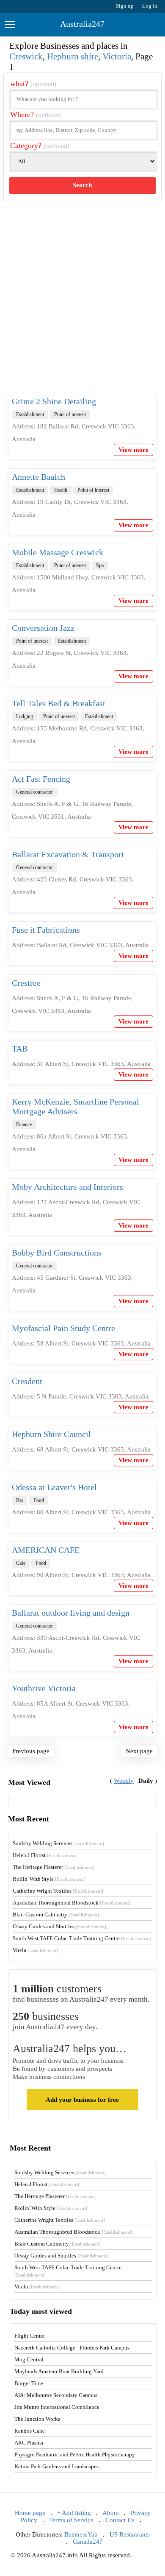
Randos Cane (30, 2431)
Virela (35, 1950)
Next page (139, 1751)
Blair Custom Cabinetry (56, 1915)
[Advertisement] (82, 304)
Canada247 (88, 2542)
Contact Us (120, 2520)
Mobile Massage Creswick (58, 552)
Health (61, 490)
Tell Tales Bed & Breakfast (59, 703)
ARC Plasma (29, 2443)
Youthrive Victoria (44, 1688)
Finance (24, 1124)
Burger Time (29, 2383)
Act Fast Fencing (41, 779)
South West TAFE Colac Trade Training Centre (82, 1938)
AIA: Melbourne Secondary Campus (56, 2395)
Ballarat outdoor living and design (71, 1613)
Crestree (26, 983)
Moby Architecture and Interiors (67, 1187)
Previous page (31, 1751)
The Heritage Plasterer (54, 1867)
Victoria (117, 56)
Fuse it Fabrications (46, 930)
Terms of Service (71, 2520)
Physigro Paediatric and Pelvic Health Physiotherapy (75, 2454)
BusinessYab (81, 2534)
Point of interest (70, 414)
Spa (100, 565)
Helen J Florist (45, 1855)
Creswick (26, 56)
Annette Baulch (38, 477)
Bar (20, 1500)
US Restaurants (130, 2534)
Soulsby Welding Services (58, 1843)
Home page (30, 2513)
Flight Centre (30, 2336)
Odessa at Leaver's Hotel (54, 1487)
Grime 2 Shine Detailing (54, 401)
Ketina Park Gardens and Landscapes (56, 2466)
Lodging (25, 716)
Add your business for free (82, 2100)
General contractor (34, 792)
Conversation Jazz (43, 628)
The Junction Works (37, 2419)
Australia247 (82, 24)
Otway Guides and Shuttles (59, 1926)
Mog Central (29, 2359)
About (111, 2513)
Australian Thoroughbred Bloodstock (71, 1903)
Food (39, 1500)
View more (133, 450)
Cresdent (27, 1381)
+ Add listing (74, 2513)
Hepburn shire (73, 56)
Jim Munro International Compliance (57, 2407)
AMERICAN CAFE (46, 1550)
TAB (20, 1049)
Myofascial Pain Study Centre (63, 1328)
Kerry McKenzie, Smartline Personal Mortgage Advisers (76, 1106)
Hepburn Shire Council (51, 1434)
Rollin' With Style (49, 1879)
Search (82, 185)
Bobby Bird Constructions (57, 1253)
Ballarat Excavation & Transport (68, 854)
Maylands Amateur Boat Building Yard (59, 2371)
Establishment (30, 414)
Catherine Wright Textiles (58, 1891)
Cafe (21, 1563)
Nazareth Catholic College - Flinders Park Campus (72, 2348)
